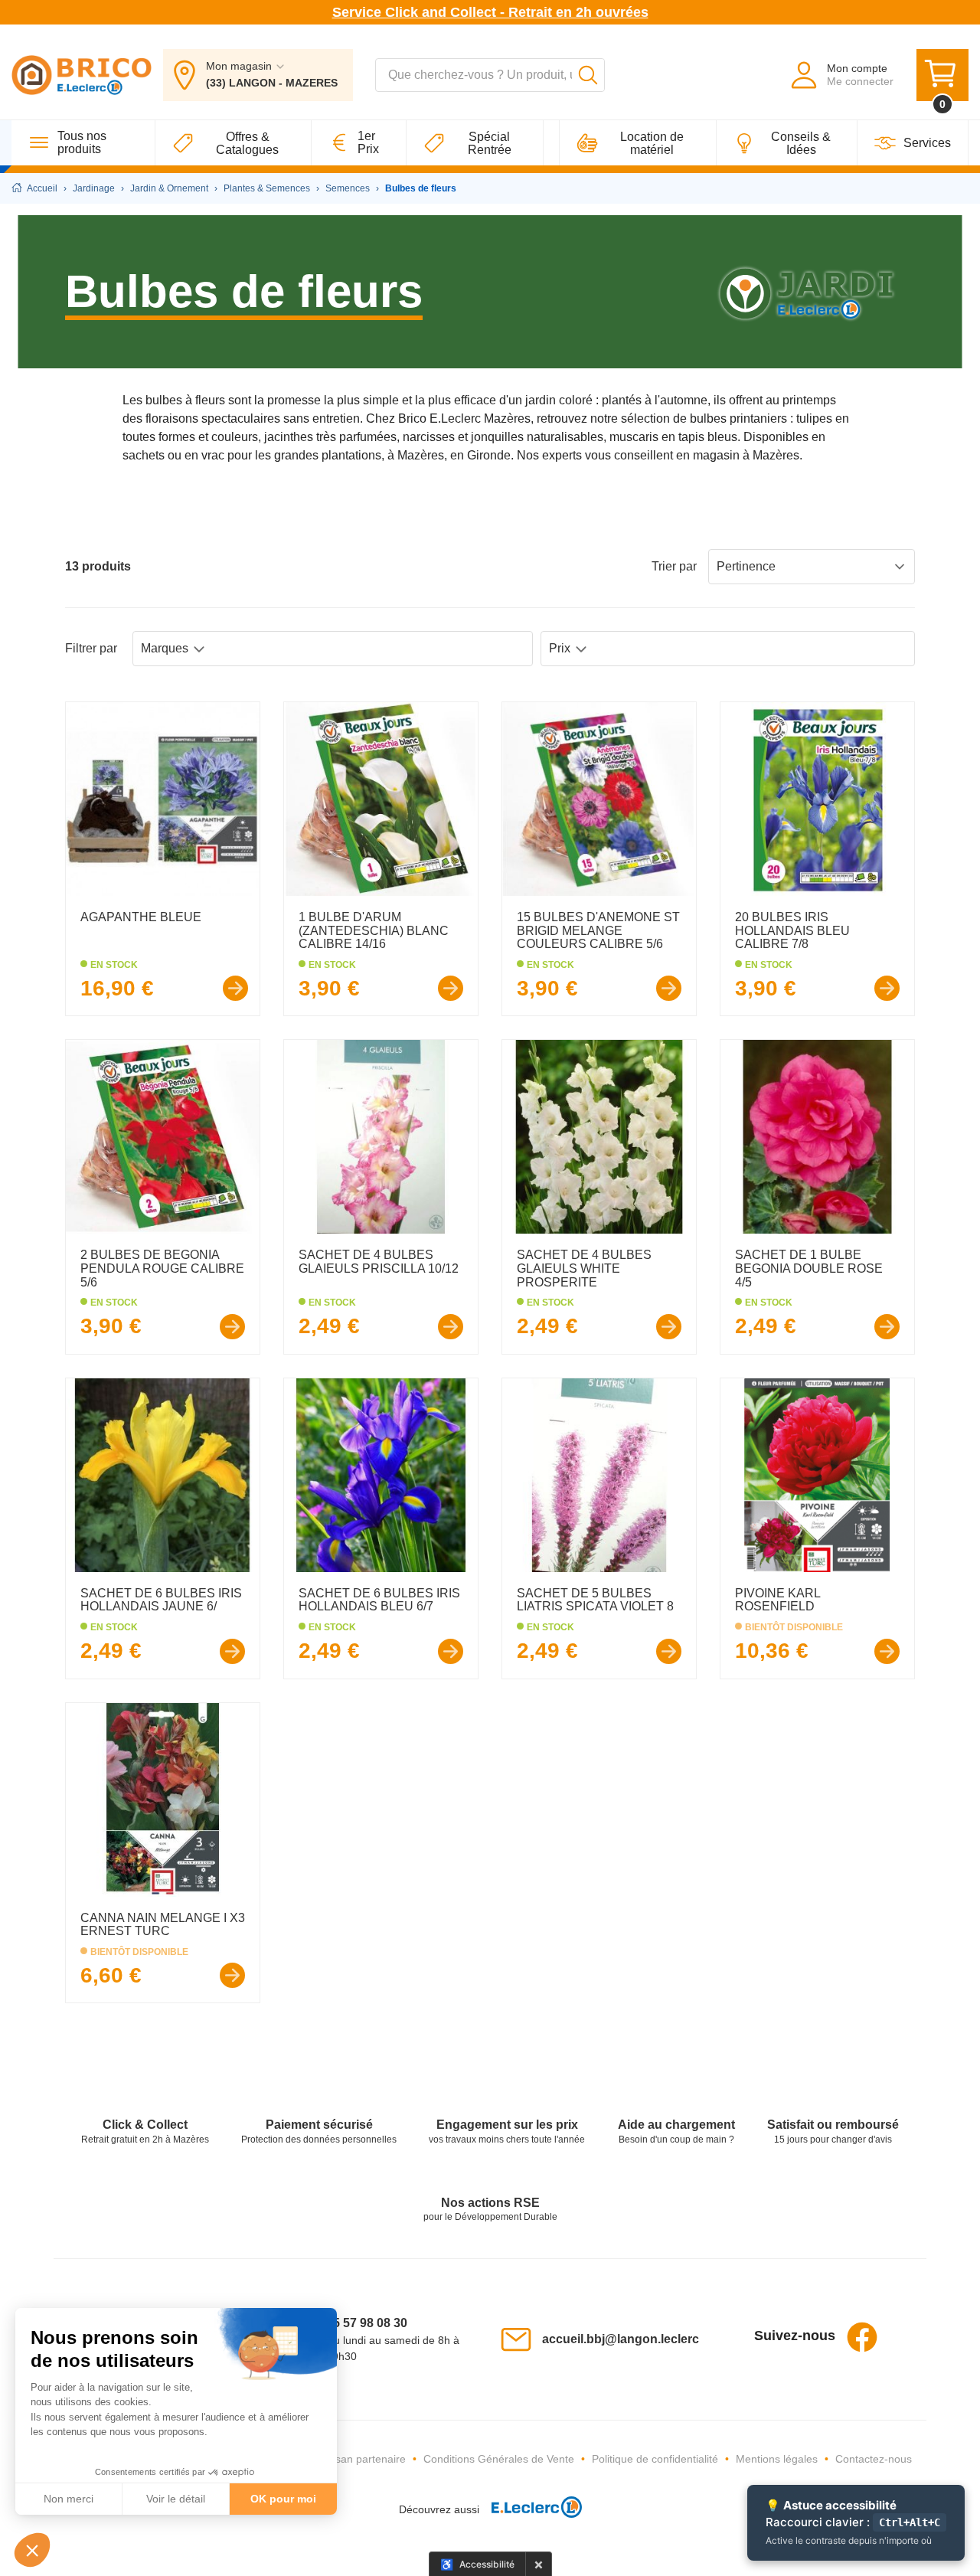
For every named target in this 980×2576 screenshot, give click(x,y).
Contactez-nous (874, 2459)
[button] (32, 2550)
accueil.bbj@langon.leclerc (621, 2339)
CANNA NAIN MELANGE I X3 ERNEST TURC (163, 1925)
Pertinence (746, 566)
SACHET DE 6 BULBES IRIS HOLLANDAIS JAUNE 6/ (161, 1600)
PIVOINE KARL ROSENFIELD (777, 1600)
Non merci (69, 2499)
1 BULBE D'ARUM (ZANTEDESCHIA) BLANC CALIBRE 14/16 (374, 930)
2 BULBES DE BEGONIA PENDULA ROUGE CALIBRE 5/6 (162, 1268)
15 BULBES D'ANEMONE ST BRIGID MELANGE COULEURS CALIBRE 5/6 (598, 930)
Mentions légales (777, 2459)
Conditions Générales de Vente (499, 2459)
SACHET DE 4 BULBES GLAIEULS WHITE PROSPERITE (584, 1268)
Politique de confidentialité (655, 2459)
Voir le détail (176, 2499)
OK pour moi (283, 2499)
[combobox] (490, 75)
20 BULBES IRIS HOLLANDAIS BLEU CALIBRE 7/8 (792, 930)
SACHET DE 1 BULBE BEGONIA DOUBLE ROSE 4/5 (809, 1268)
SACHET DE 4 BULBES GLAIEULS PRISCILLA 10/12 (379, 1262)
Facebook (862, 2337)
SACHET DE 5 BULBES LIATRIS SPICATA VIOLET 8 (595, 1600)
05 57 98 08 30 (367, 2323)
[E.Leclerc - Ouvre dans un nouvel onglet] (531, 2510)
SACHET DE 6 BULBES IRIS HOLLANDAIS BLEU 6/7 (379, 1600)
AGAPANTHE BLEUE (141, 917)
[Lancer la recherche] (588, 75)
